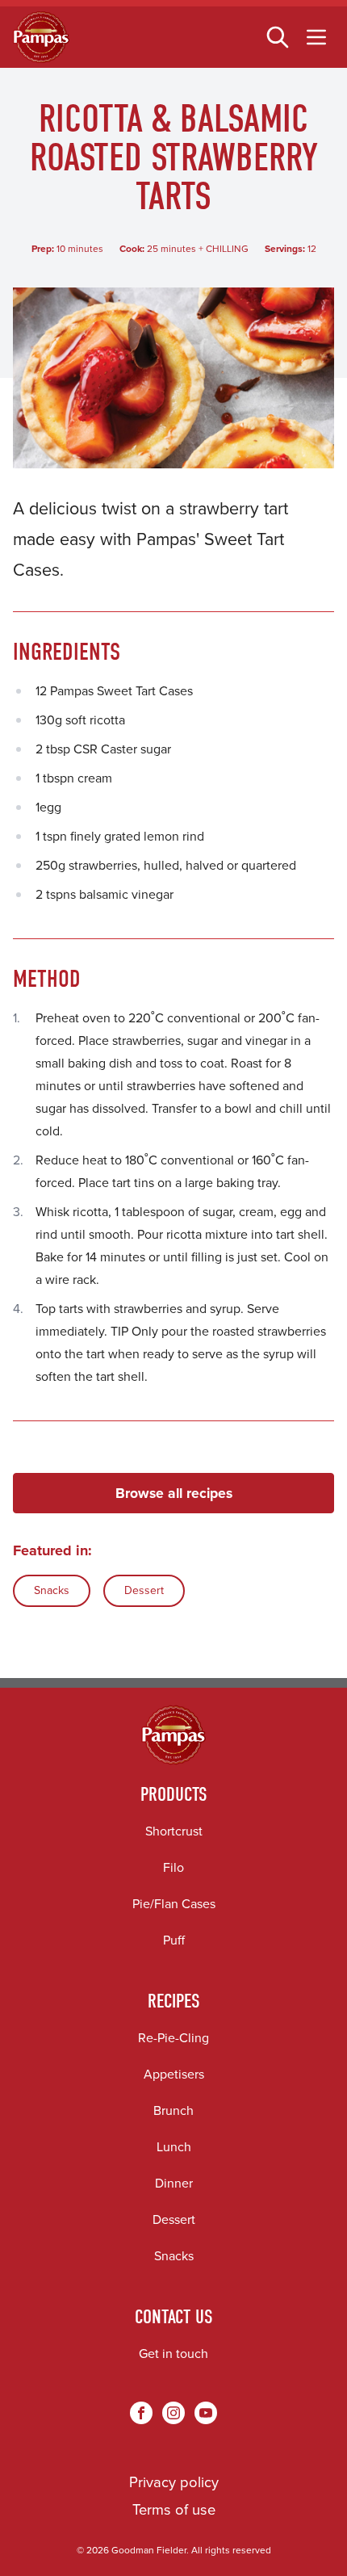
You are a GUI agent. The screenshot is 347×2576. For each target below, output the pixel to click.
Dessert (144, 1590)
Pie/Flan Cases (174, 1904)
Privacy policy (174, 2482)
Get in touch (173, 2354)
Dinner (174, 2183)
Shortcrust (174, 1831)
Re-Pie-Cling (173, 2038)
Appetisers (174, 2074)
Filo (173, 1867)
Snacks (52, 1590)
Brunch (173, 2110)
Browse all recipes (174, 1493)
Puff (174, 1940)
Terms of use (174, 2509)
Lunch (174, 2147)
